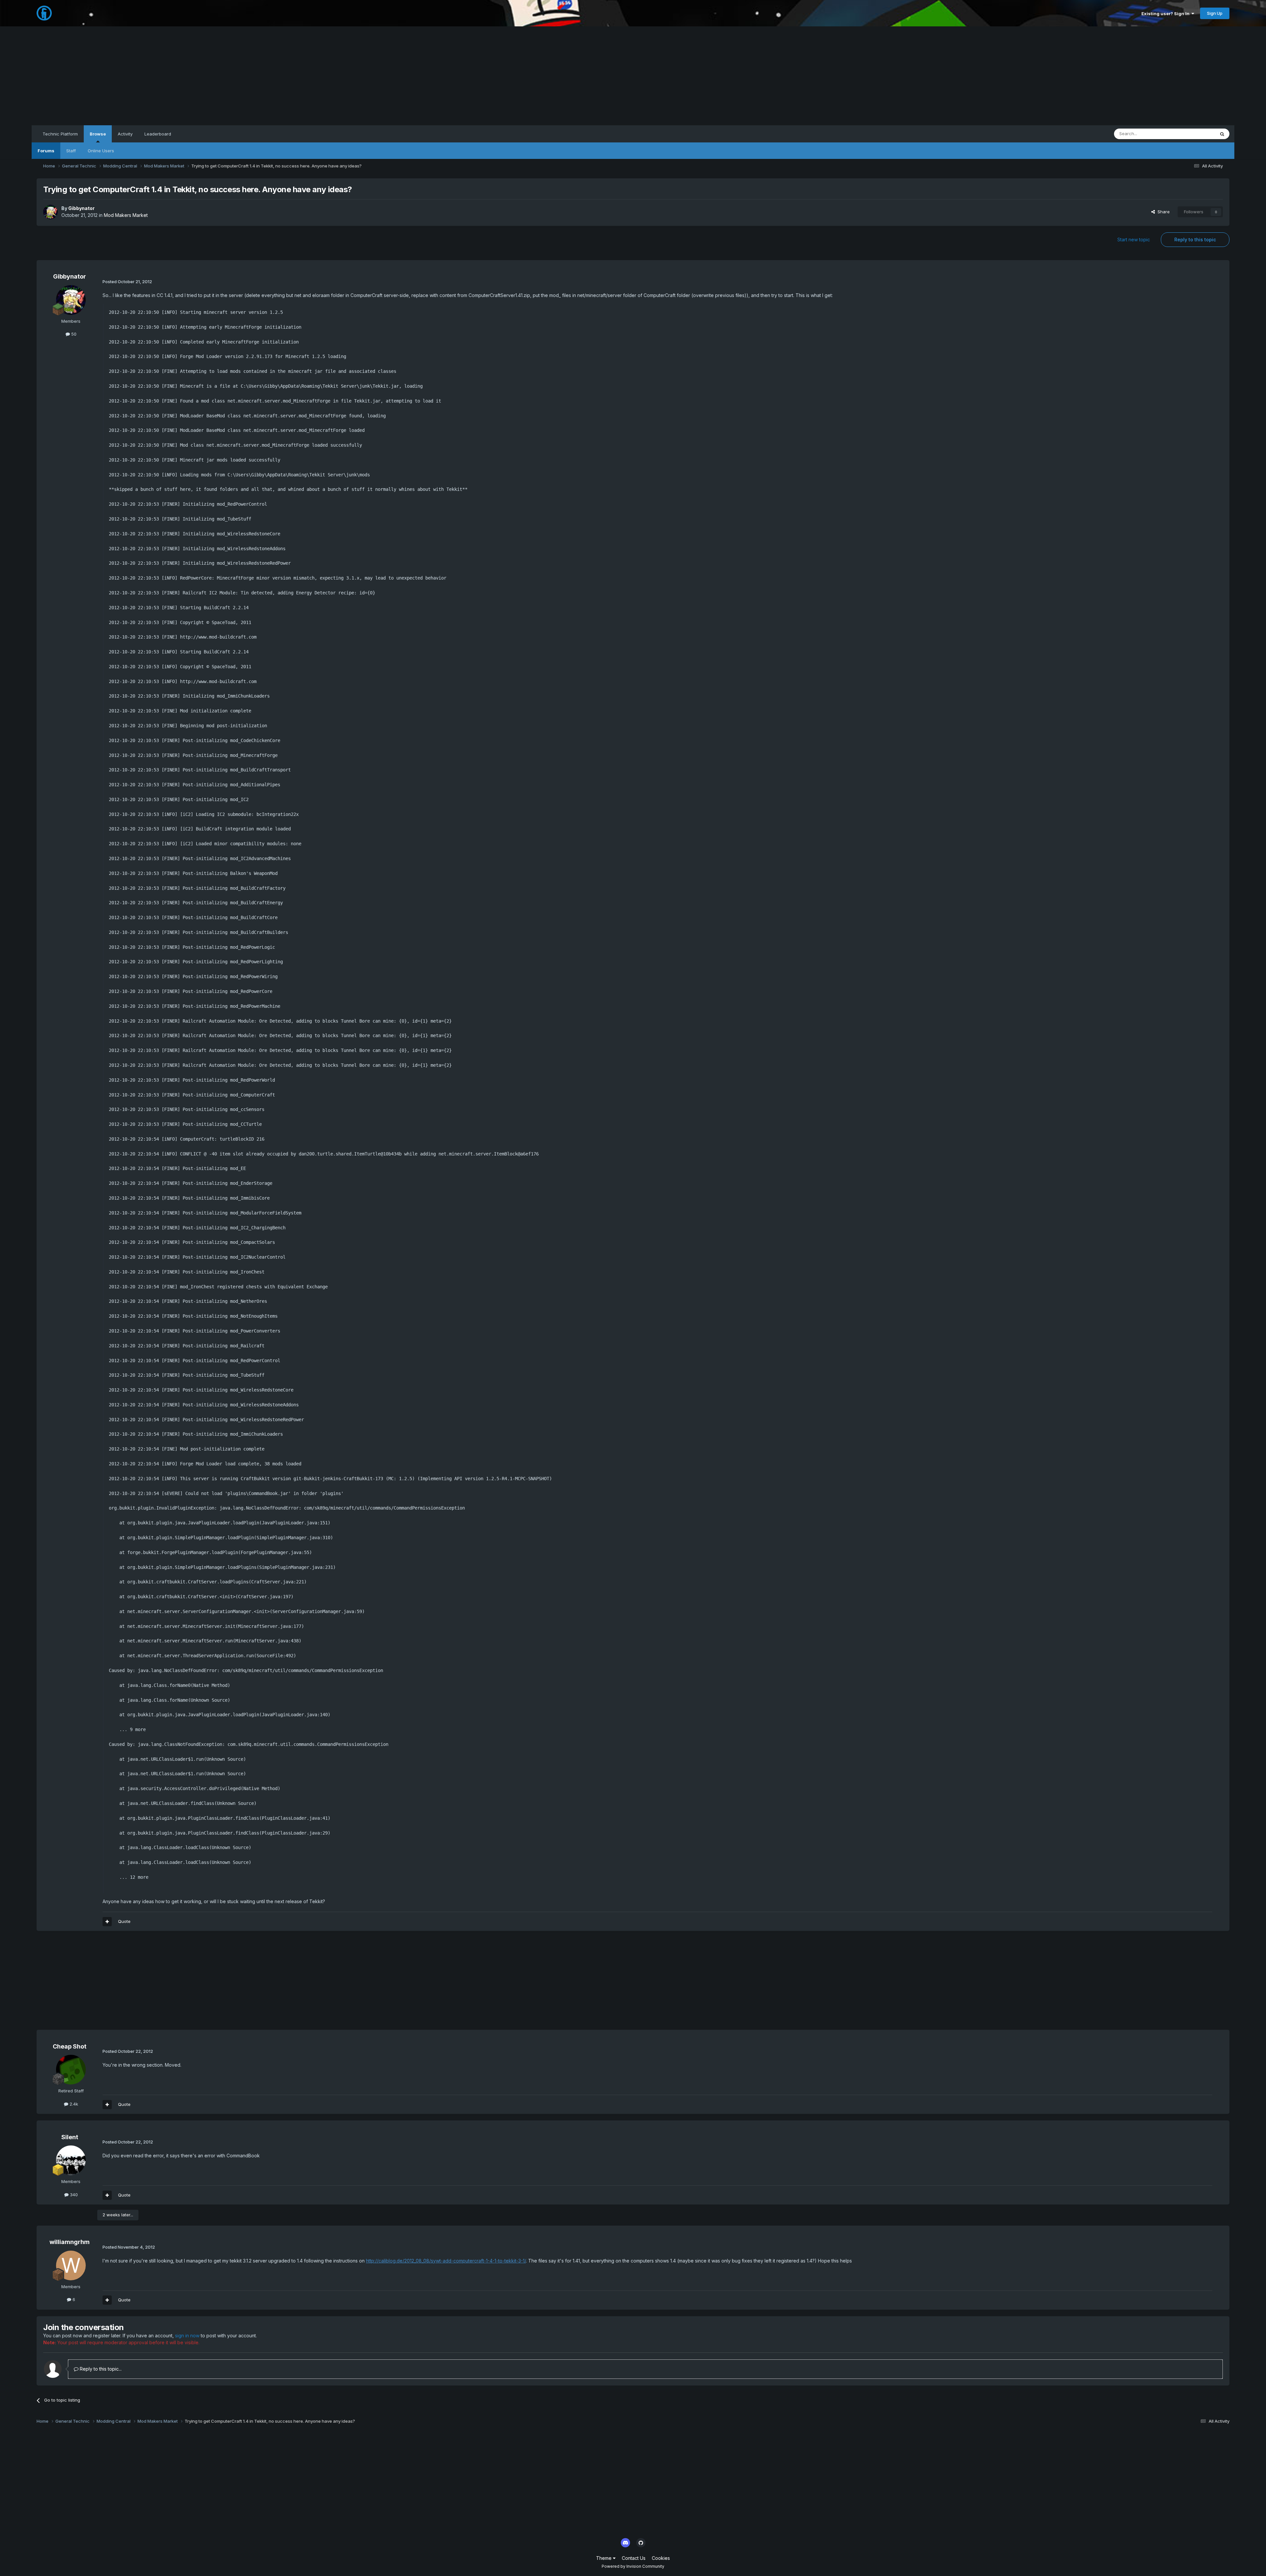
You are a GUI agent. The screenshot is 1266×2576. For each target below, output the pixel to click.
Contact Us (634, 2558)
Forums (46, 151)
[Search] (1222, 134)
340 (73, 2195)
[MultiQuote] (107, 1922)
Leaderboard (158, 134)
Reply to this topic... (100, 2369)
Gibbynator (81, 208)
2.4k (73, 2104)
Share (1162, 212)
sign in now (187, 2336)
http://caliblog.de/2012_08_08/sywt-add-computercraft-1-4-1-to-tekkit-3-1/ (446, 2261)
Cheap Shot (70, 2046)
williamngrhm (70, 2242)
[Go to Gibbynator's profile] (50, 212)
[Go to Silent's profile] (71, 2160)
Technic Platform (60, 134)
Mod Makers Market (126, 215)
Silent (70, 2137)
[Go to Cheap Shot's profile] (71, 2070)
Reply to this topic (1195, 240)
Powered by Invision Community (633, 2566)
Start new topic (1134, 240)
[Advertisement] (633, 76)
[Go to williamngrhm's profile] (71, 2265)
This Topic (1196, 134)
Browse (98, 134)
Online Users (101, 151)
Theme (604, 2558)
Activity (125, 134)
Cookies (661, 2558)
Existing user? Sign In (1166, 14)
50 (73, 334)
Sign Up (1215, 13)
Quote (124, 1921)
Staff (71, 151)
